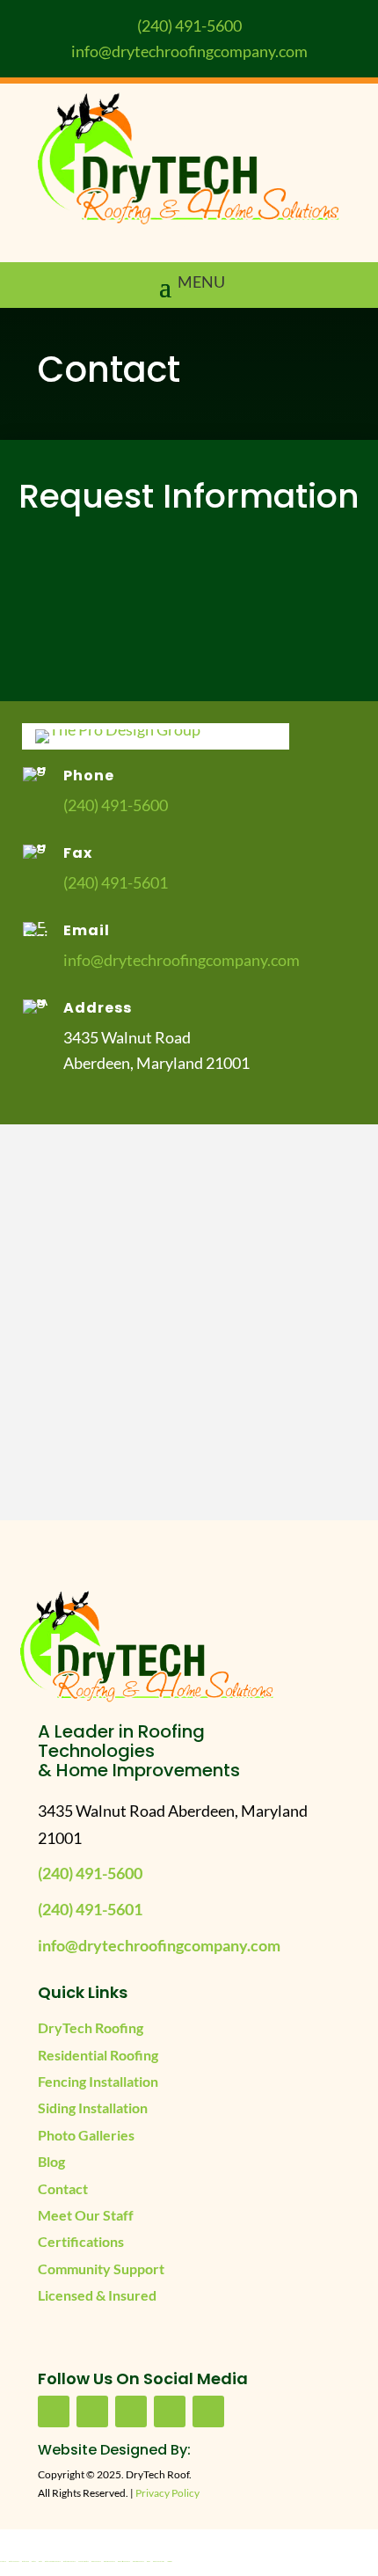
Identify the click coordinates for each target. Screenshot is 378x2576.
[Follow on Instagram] (208, 2411)
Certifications (81, 2241)
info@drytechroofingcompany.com (189, 51)
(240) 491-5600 (189, 26)
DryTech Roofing (91, 2027)
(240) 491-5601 (116, 882)
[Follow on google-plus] (170, 2411)
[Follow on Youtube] (92, 2411)
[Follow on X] (131, 2411)
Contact (63, 2188)
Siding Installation (93, 2108)
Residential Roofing (98, 2055)
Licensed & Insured (97, 2295)
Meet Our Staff (86, 2215)
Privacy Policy (167, 2493)
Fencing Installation (98, 2081)
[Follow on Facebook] (54, 2411)
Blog (51, 2161)
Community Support (101, 2269)
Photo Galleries (86, 2135)
